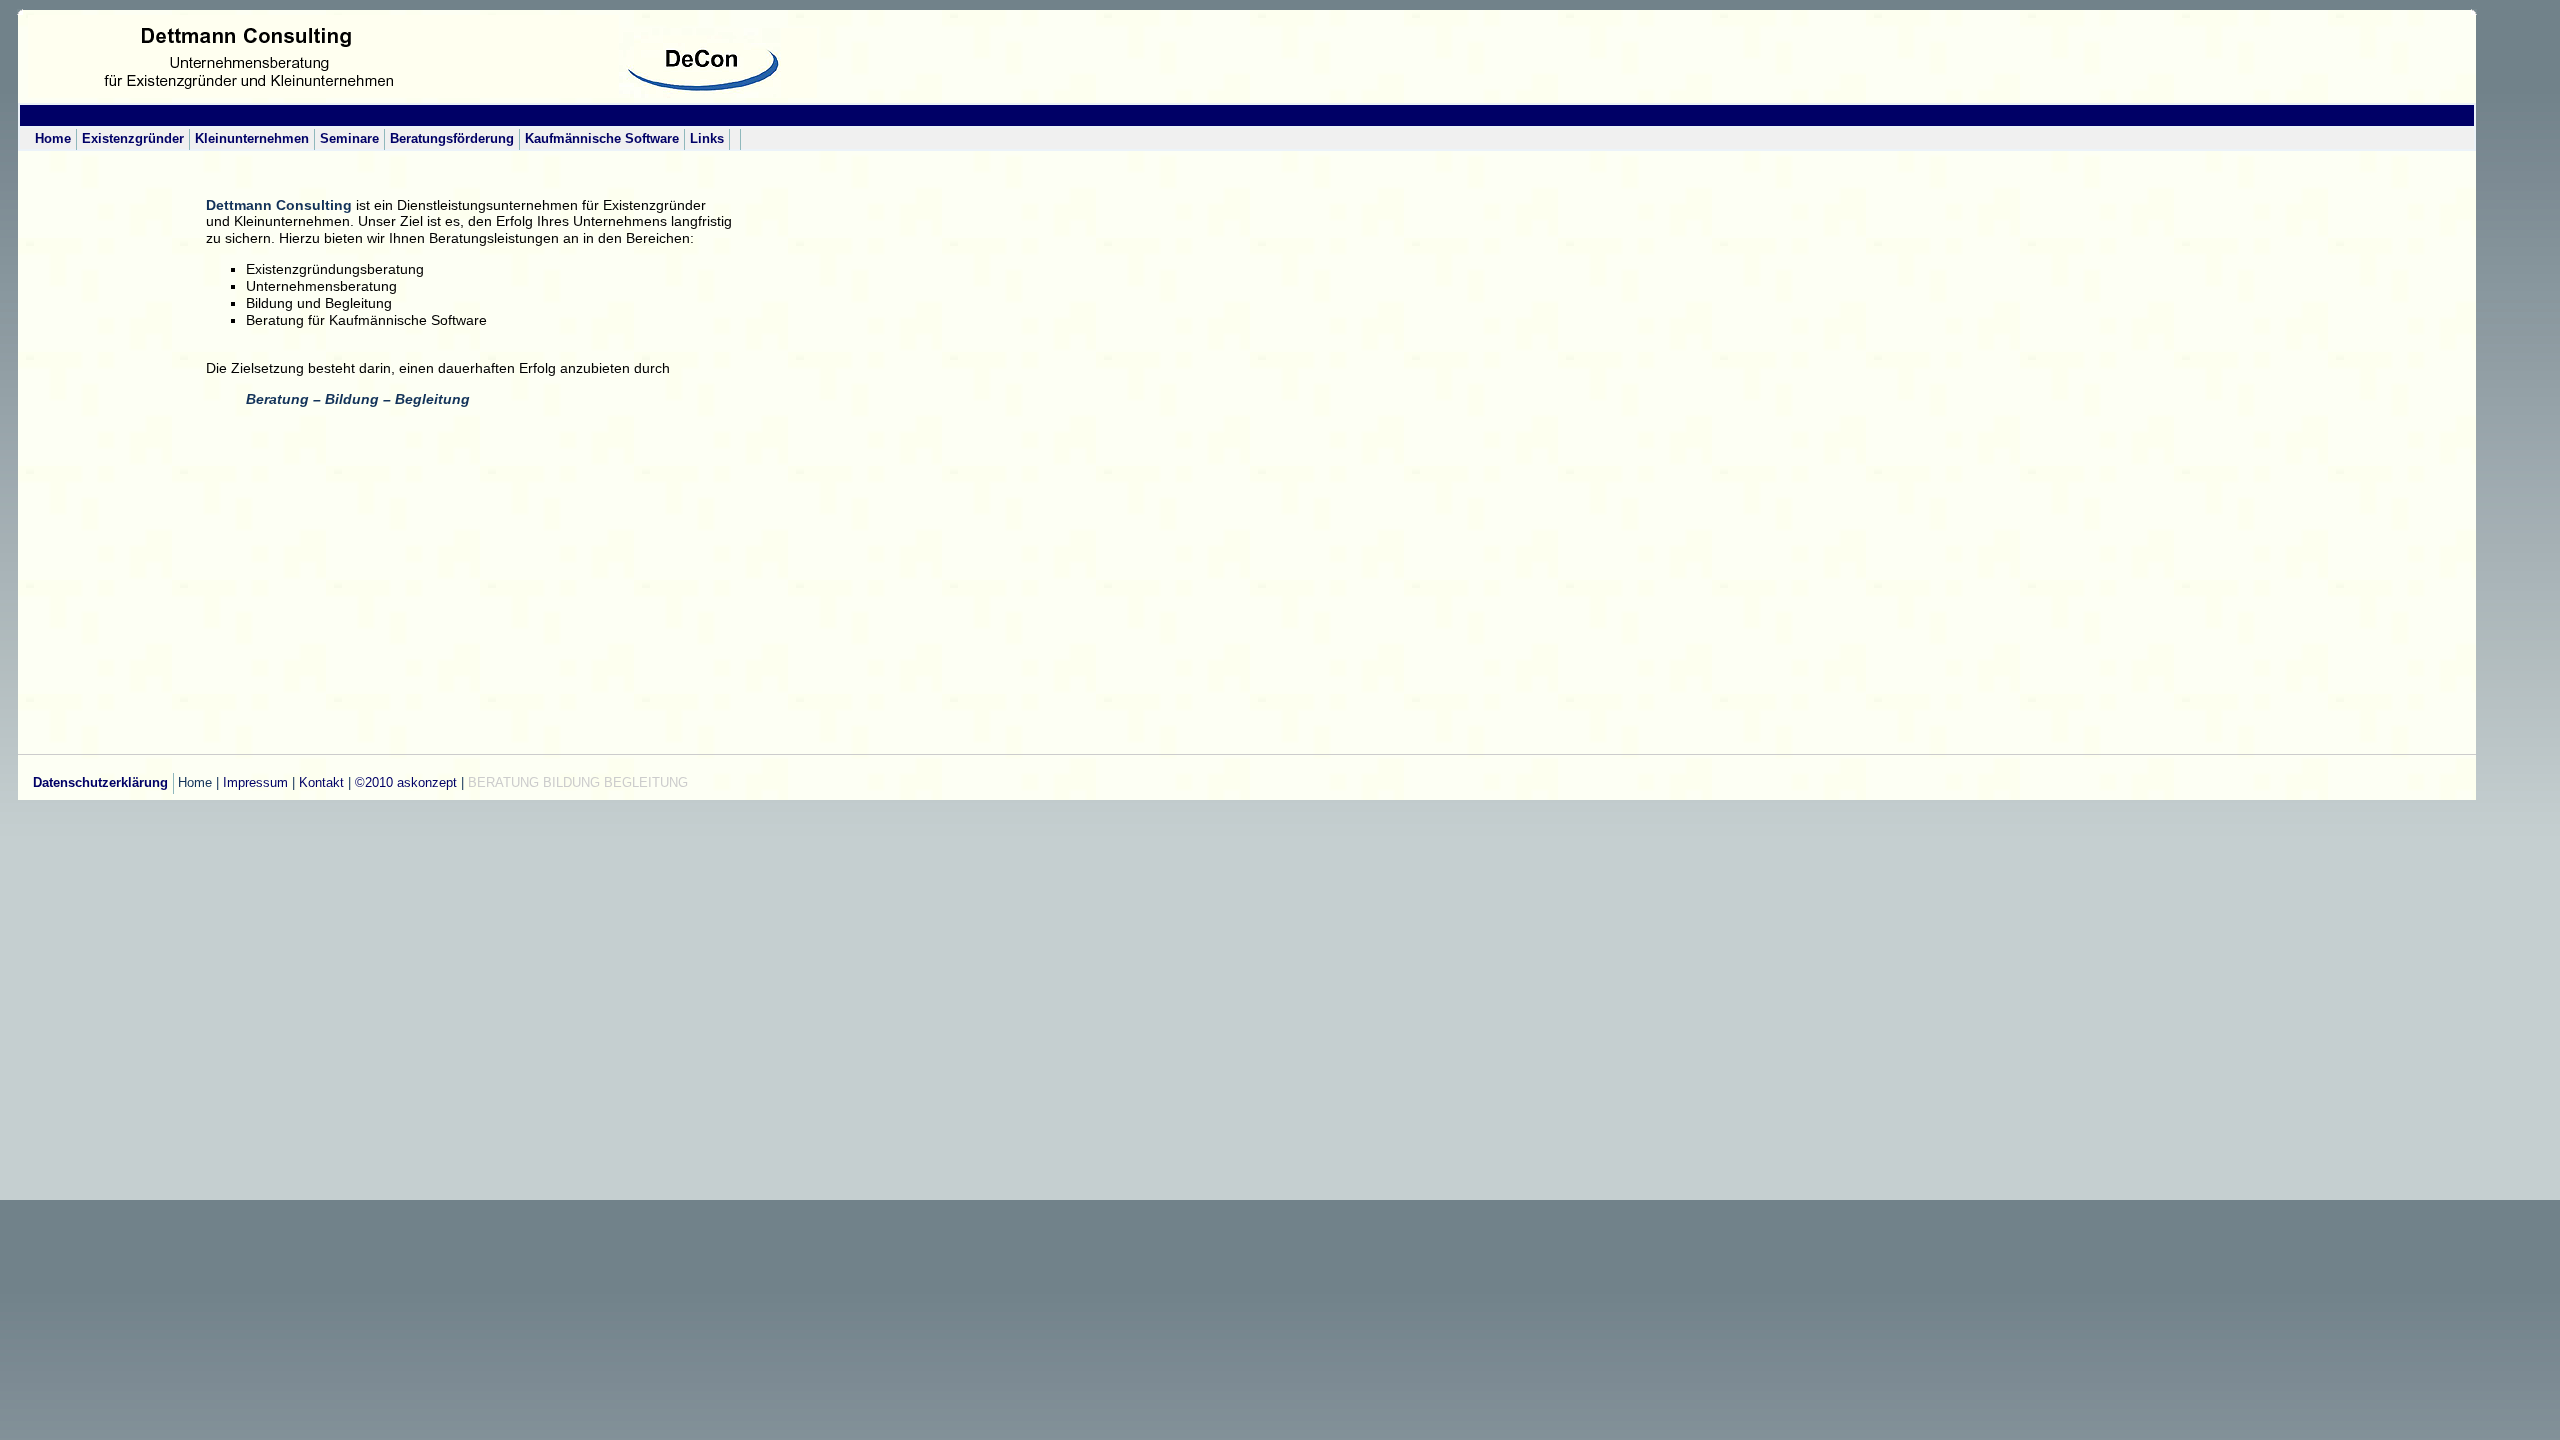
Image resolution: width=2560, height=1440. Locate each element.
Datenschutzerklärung (100, 782)
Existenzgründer (133, 138)
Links (707, 138)
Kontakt (321, 782)
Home (53, 138)
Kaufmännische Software (602, 138)
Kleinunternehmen (252, 138)
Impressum (253, 782)
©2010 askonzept (406, 782)
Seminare (349, 138)
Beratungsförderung (452, 138)
